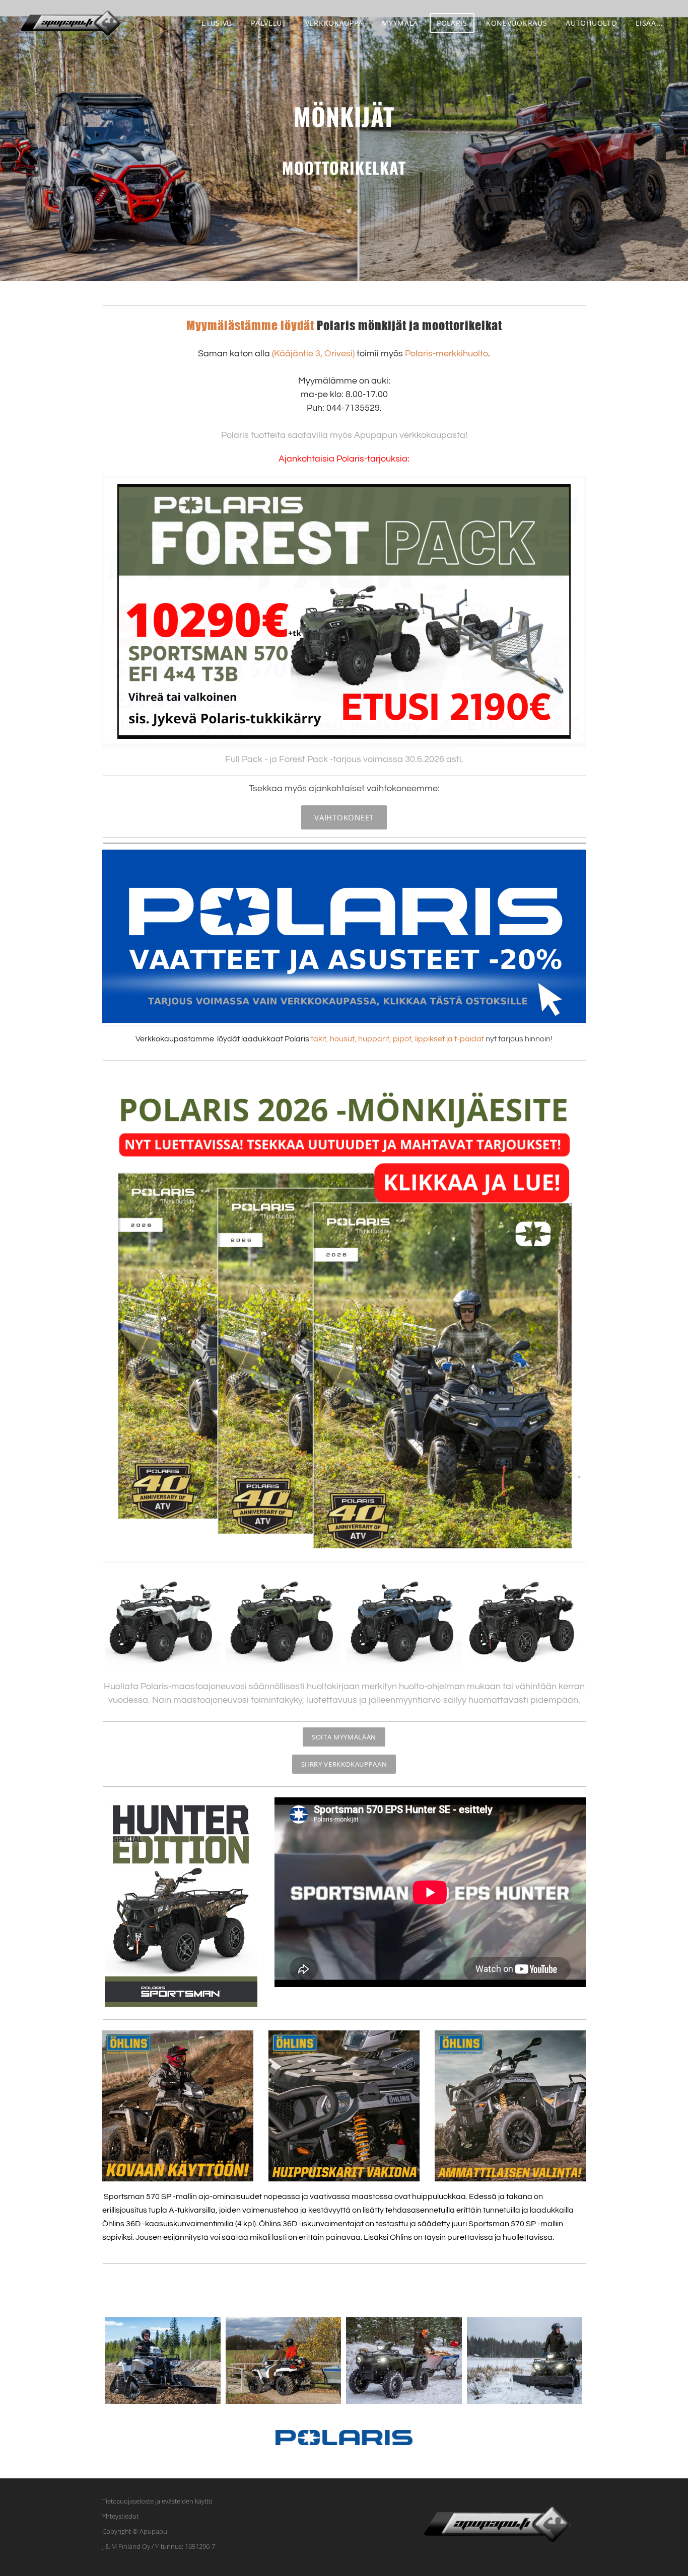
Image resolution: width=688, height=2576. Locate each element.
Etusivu (217, 23)
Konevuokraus (517, 23)
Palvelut (269, 23)
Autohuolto (591, 23)
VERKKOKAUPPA (334, 23)
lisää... (649, 23)
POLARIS (452, 23)
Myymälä (400, 23)
